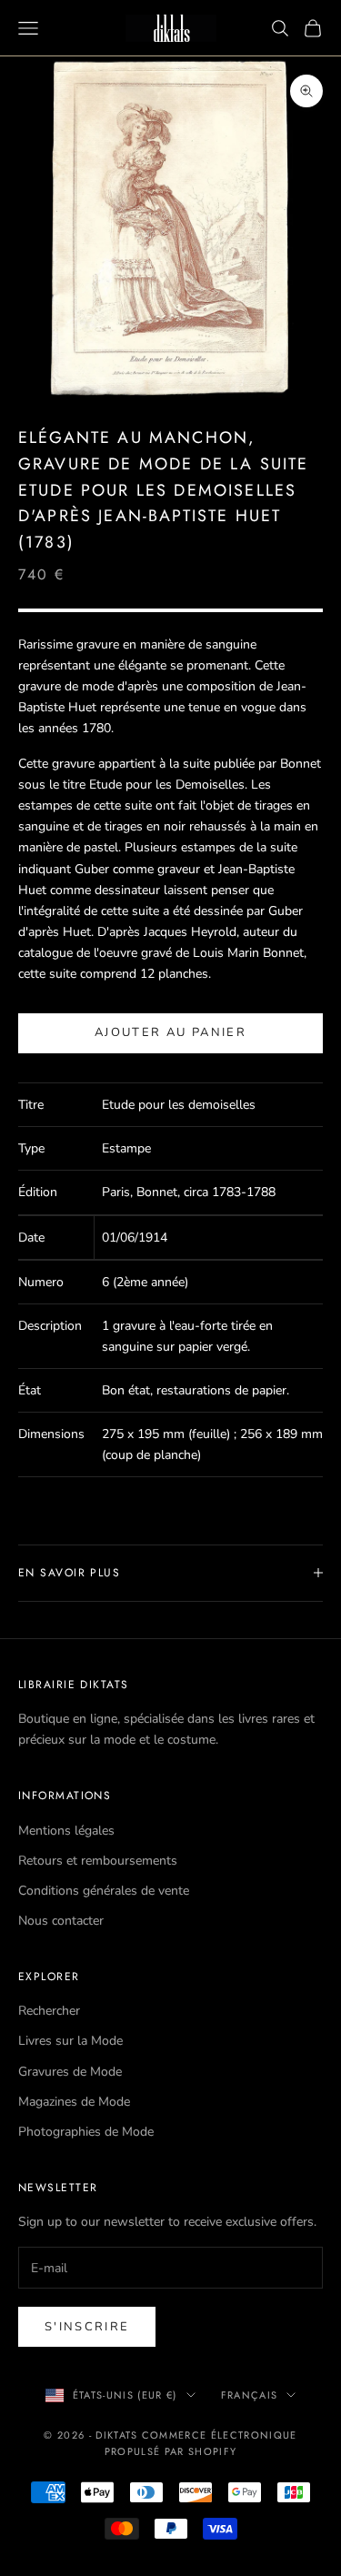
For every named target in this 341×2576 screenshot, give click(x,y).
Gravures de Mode (70, 2072)
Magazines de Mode (74, 2102)
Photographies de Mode (86, 2132)
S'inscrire (87, 2327)
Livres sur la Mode (70, 2041)
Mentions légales (66, 1831)
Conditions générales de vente (104, 1891)
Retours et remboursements (98, 1861)
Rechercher (49, 2011)
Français (250, 2395)
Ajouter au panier (170, 1032)
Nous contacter (61, 1921)
